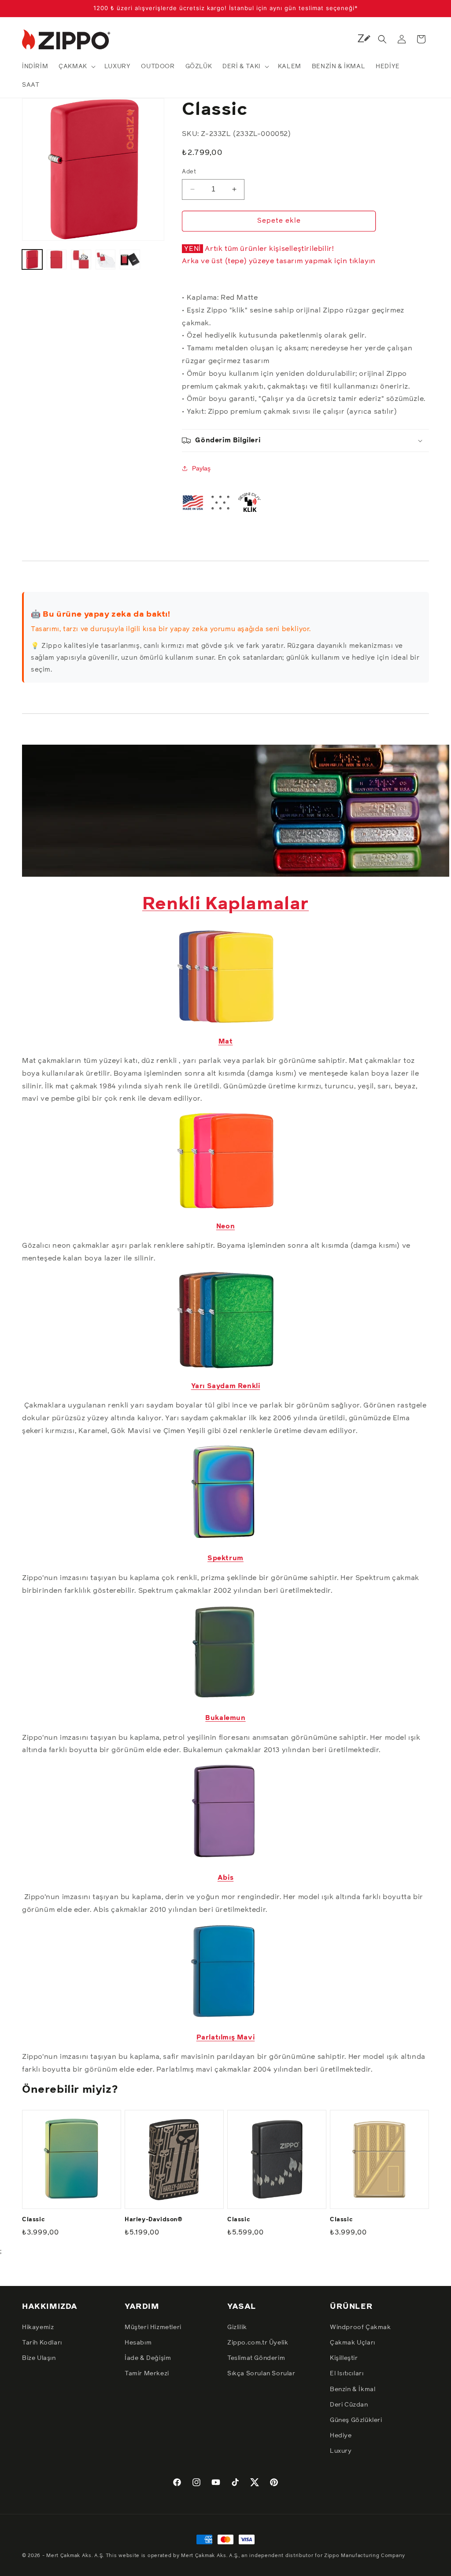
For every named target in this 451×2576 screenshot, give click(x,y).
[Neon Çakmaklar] (225, 1207)
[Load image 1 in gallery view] (32, 260)
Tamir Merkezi (147, 2374)
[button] (76, 66)
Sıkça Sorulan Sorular (261, 2374)
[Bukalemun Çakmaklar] (225, 1698)
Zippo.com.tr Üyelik (258, 2343)
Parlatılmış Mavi (226, 2038)
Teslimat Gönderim (256, 2358)
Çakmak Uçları (353, 2343)
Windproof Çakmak (360, 2327)
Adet (189, 172)
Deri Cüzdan (349, 2405)
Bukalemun (225, 1718)
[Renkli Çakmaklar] (236, 874)
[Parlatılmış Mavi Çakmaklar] (225, 2018)
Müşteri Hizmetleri (153, 2327)
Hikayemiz (38, 2327)
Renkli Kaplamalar (225, 904)
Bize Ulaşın (39, 2358)
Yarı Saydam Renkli (226, 1386)
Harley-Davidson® (154, 2220)
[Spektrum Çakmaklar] (225, 1539)
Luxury (341, 2451)
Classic (33, 2220)
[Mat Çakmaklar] (225, 1022)
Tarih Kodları (42, 2343)
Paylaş (201, 468)
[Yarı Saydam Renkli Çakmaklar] (225, 1367)
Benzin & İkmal (353, 2389)
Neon (225, 1226)
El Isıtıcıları (347, 2374)
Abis (225, 1878)
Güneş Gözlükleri (356, 2420)
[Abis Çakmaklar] (225, 1858)
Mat (226, 1042)
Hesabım (138, 2343)
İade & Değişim (148, 2358)
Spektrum (225, 1558)
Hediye (341, 2436)
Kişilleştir (344, 2358)
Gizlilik (237, 2327)
